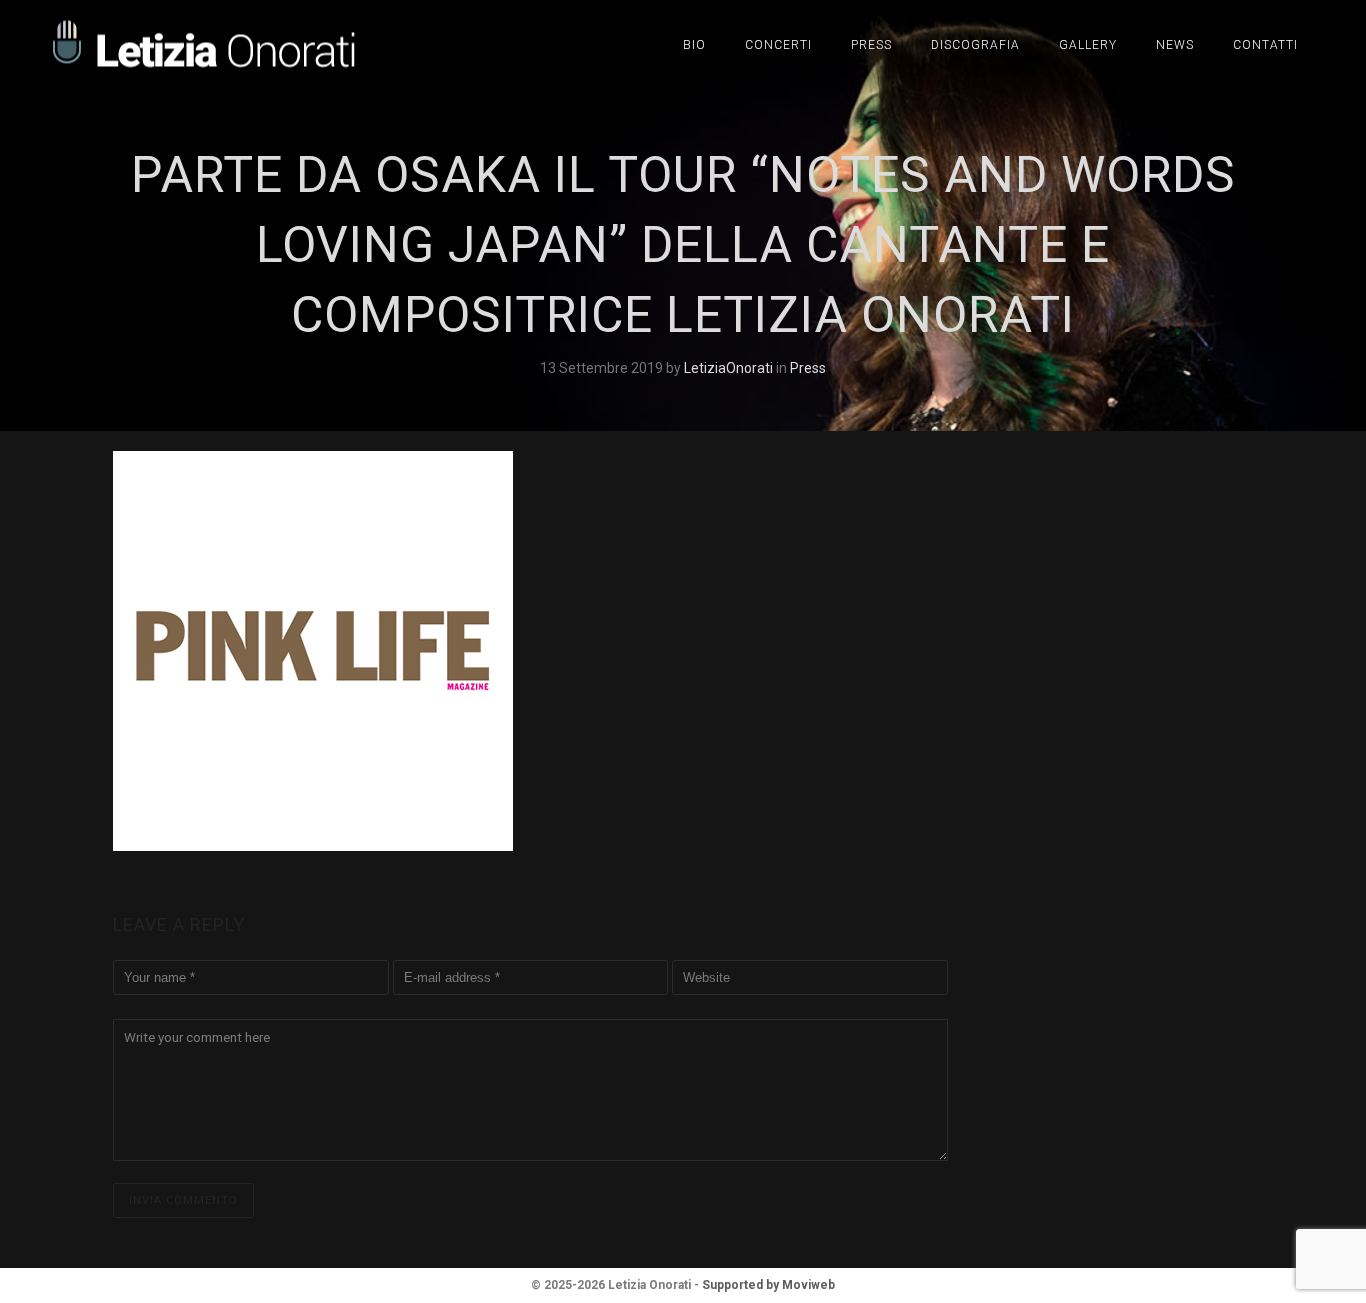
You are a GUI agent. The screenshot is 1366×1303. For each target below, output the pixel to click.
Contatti (1265, 45)
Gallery (1088, 45)
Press (871, 45)
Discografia (975, 45)
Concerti (778, 45)
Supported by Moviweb (768, 1285)
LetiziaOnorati (730, 368)
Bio (694, 45)
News (1175, 45)
